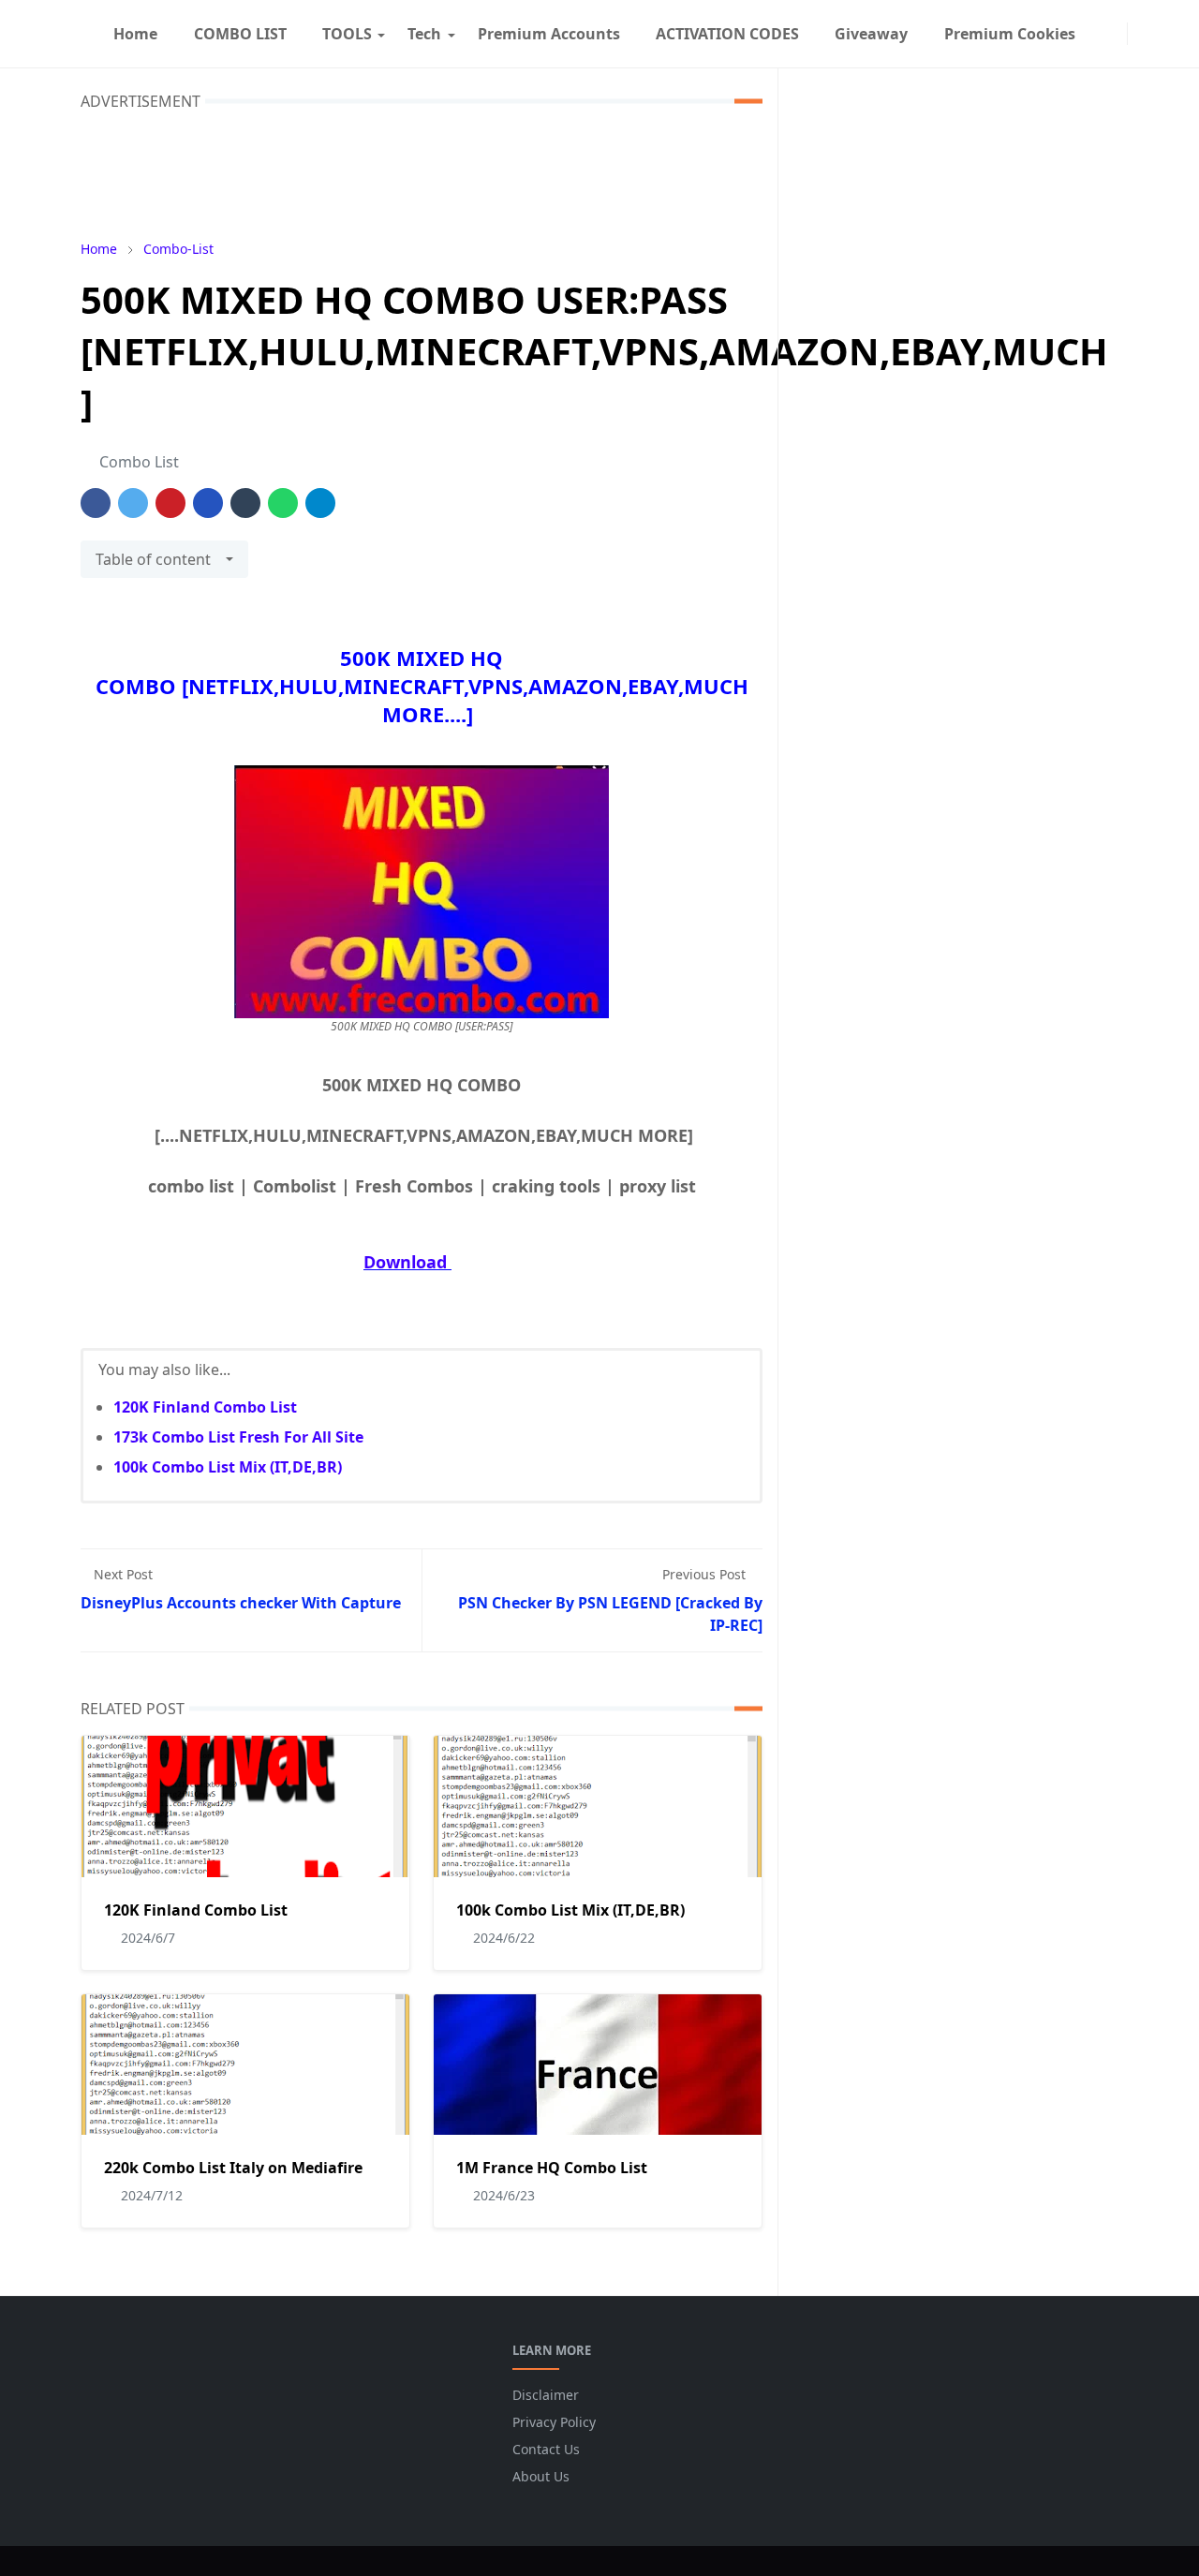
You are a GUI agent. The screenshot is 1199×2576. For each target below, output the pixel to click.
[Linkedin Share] (208, 503)
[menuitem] (135, 34)
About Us (541, 2476)
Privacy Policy (554, 2422)
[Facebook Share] (96, 503)
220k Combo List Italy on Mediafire (233, 2168)
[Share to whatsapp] (283, 503)
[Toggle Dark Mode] (1139, 33)
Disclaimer (546, 2395)
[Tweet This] (133, 503)
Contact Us (546, 2449)
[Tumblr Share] (245, 503)
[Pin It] (170, 503)
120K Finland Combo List (205, 1407)
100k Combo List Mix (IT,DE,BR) (228, 1467)
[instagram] (1116, 34)
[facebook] (1101, 34)
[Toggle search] (1154, 34)
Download (405, 1262)
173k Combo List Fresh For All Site (238, 1437)
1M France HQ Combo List (552, 2168)
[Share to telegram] (320, 503)
